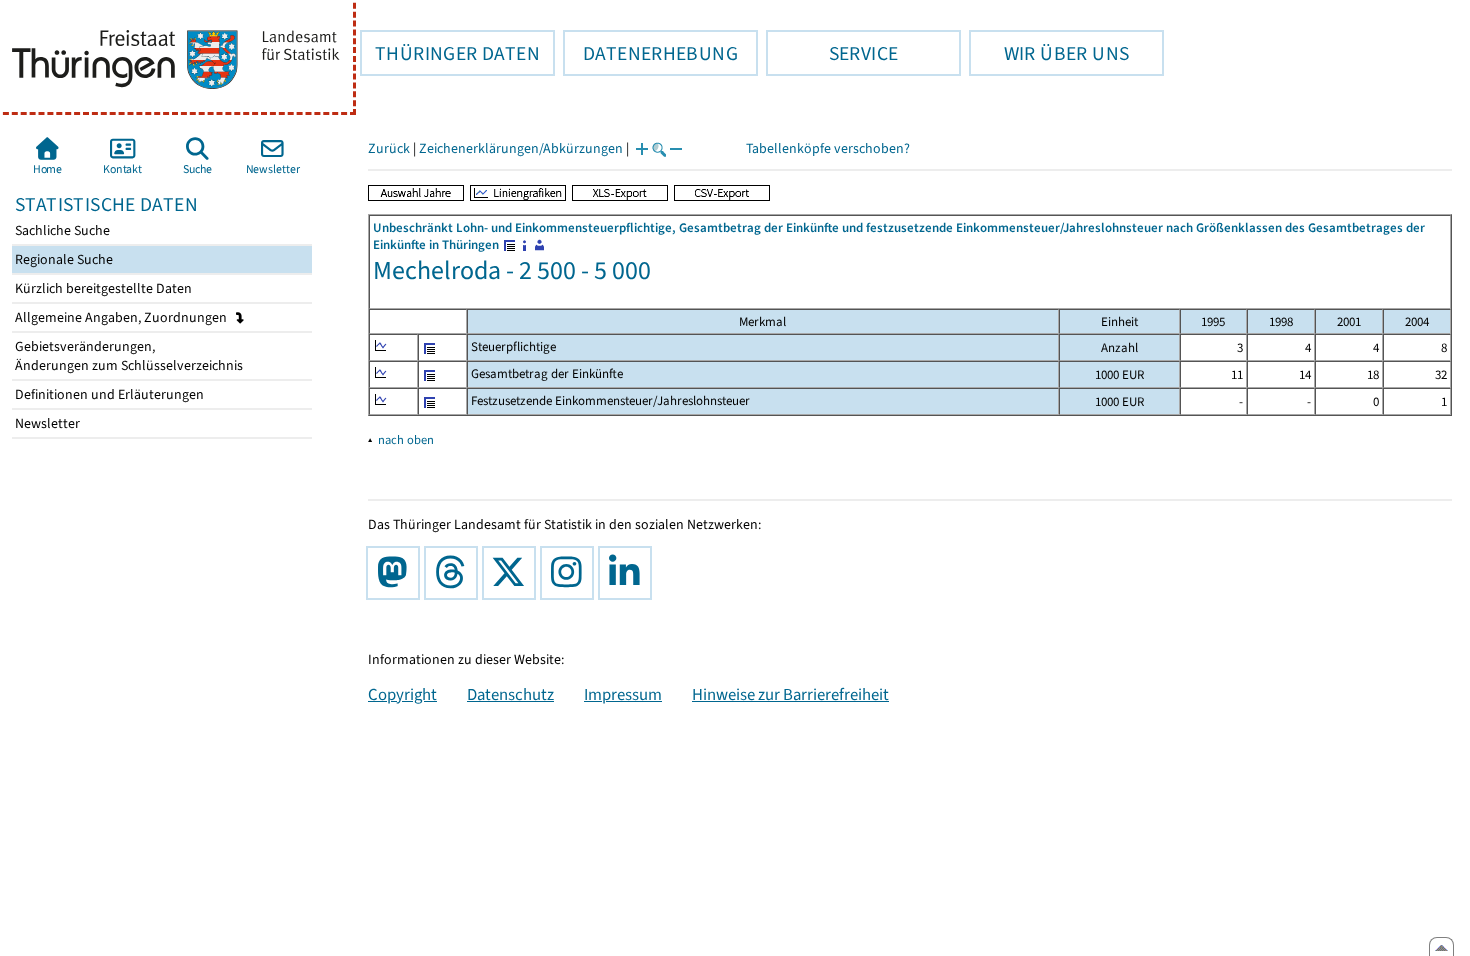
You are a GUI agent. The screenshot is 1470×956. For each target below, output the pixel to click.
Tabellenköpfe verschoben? (828, 148)
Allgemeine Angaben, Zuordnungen (122, 317)
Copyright (402, 694)
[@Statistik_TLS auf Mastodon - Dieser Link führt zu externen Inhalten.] (397, 573)
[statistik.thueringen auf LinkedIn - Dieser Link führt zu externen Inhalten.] (629, 573)
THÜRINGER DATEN (450, 53)
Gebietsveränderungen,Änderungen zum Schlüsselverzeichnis (127, 356)
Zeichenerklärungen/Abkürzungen (521, 148)
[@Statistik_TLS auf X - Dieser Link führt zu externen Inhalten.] (513, 573)
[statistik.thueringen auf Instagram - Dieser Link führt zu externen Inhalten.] (571, 573)
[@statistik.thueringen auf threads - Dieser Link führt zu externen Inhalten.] (455, 573)
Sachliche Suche (61, 230)
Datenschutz (510, 694)
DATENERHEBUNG (650, 53)
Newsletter (46, 423)
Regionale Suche (62, 259)
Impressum (623, 694)
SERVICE (832, 53)
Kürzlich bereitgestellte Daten (102, 288)
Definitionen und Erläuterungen (108, 394)
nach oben (406, 439)
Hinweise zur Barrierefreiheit (790, 694)
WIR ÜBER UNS (1049, 53)
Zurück (389, 148)
